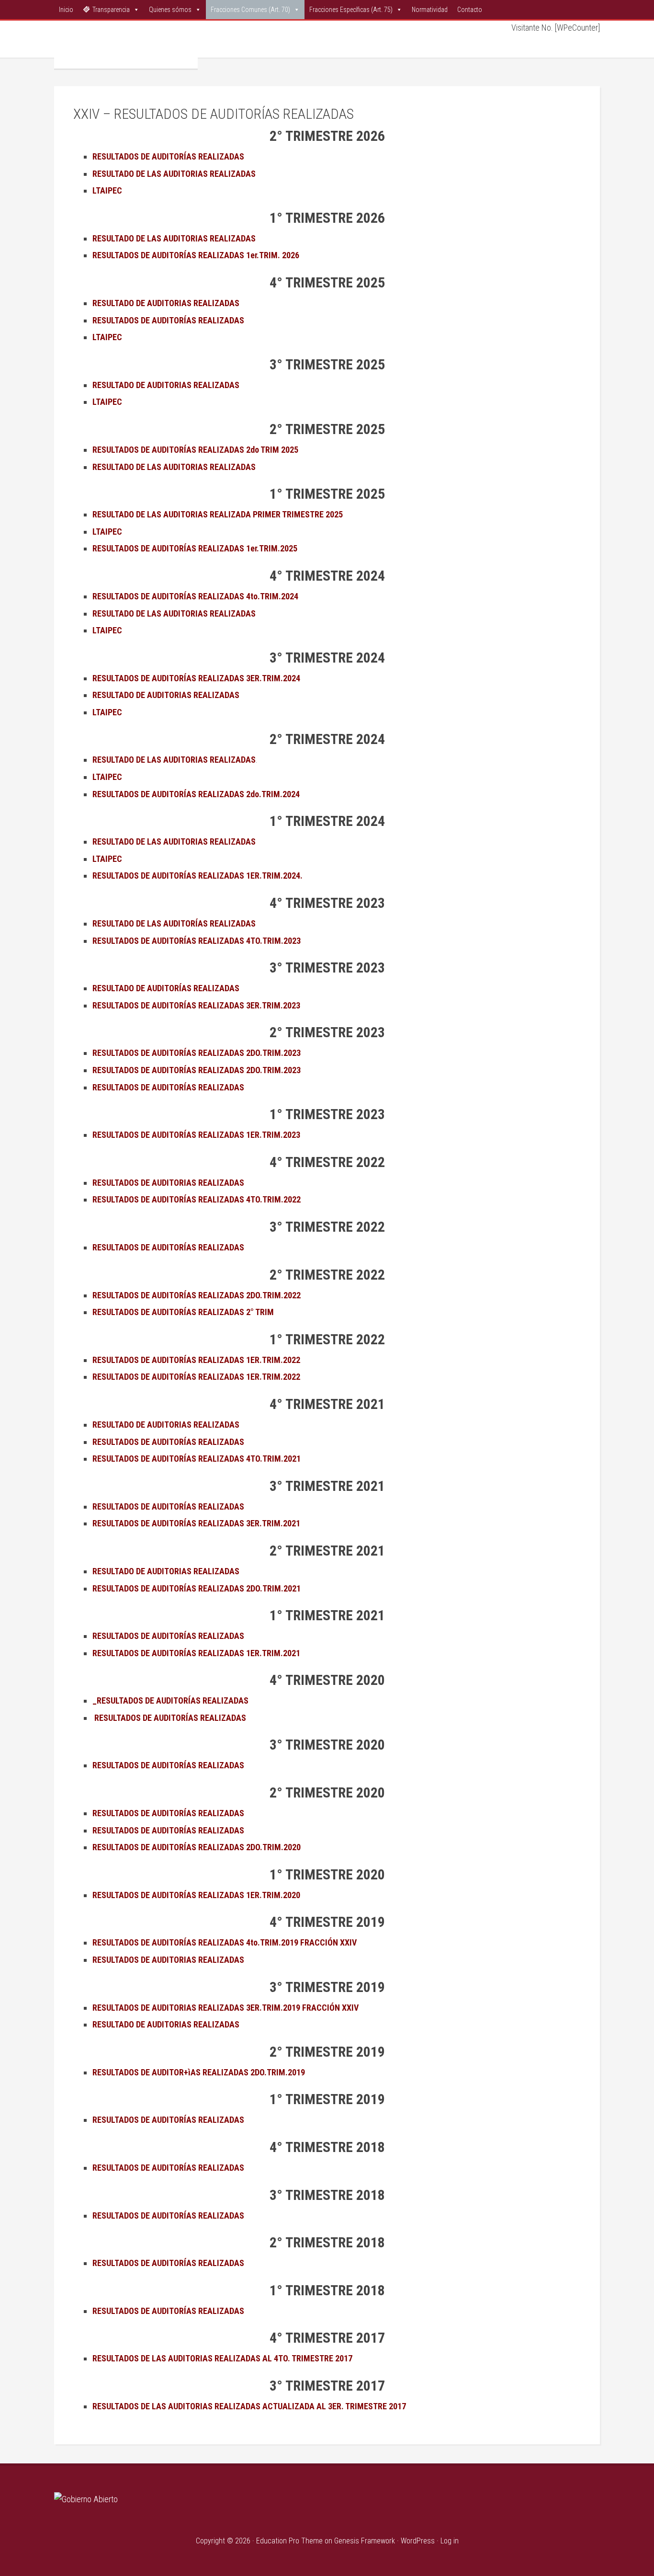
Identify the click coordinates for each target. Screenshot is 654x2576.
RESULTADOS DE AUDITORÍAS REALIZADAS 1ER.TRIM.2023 (197, 1135)
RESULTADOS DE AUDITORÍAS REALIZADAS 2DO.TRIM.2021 (197, 1588)
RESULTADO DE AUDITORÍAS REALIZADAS (167, 988)
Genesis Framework (365, 2541)
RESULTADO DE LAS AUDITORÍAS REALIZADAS (175, 923)
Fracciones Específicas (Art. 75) (351, 10)
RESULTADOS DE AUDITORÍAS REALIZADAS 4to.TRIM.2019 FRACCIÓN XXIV (225, 1942)
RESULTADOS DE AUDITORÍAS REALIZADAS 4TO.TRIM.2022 (197, 1199)
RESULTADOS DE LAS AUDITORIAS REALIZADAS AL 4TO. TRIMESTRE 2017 (222, 2358)
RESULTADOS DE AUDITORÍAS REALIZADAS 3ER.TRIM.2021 (197, 1523)
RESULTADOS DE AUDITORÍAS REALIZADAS (168, 1087)
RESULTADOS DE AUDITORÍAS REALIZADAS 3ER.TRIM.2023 (196, 1005)
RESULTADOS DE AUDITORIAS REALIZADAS (168, 1183)
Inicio (66, 10)
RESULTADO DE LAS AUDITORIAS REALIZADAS (174, 841)
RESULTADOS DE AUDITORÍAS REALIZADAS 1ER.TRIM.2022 (197, 1360)
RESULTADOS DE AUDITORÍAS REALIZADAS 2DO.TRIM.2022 (197, 1295)
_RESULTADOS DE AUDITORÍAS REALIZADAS (171, 1700)
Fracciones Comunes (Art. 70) (250, 10)
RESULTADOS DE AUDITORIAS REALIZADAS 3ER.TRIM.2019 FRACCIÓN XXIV (226, 2008)
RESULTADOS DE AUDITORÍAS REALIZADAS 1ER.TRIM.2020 (197, 1895)
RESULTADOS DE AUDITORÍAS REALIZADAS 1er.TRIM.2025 (195, 548)
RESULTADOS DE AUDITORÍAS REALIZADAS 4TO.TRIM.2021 (197, 1459)
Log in (450, 2541)
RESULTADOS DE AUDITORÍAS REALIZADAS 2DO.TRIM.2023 (197, 1053)
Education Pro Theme (289, 2541)
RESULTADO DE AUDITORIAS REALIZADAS (167, 1425)
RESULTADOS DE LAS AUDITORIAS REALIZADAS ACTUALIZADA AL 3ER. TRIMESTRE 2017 (249, 2406)
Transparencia (111, 10)
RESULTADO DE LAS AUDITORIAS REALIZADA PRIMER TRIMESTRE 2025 (218, 514)
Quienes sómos (170, 10)
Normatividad (430, 10)
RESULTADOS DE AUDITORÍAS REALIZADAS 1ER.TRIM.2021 (197, 1653)
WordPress (418, 2541)
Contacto (470, 10)
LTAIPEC (107, 532)
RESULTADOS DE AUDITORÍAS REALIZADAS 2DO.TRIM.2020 (197, 1847)
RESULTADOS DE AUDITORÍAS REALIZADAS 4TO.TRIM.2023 (197, 941)
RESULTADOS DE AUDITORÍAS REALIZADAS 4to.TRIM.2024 (195, 596)
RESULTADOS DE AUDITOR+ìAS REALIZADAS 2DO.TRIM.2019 (200, 2072)
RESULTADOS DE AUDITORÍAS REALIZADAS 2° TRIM (183, 1312)
